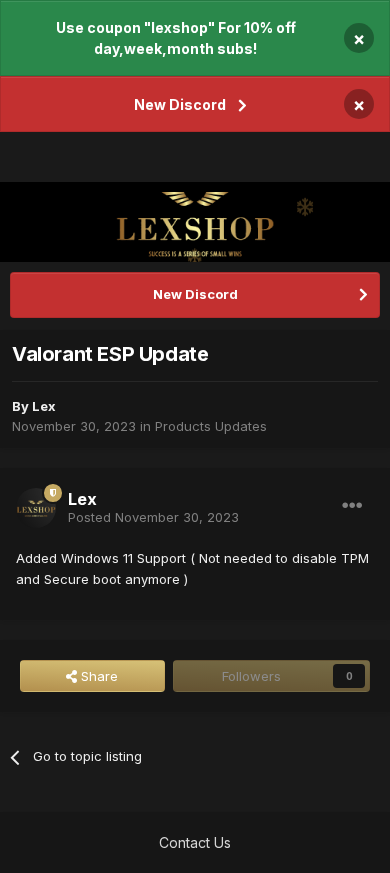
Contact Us (195, 842)
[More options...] (352, 506)
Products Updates (211, 426)
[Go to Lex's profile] (36, 508)
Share (97, 676)
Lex (44, 406)
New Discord (180, 104)
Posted (153, 517)
